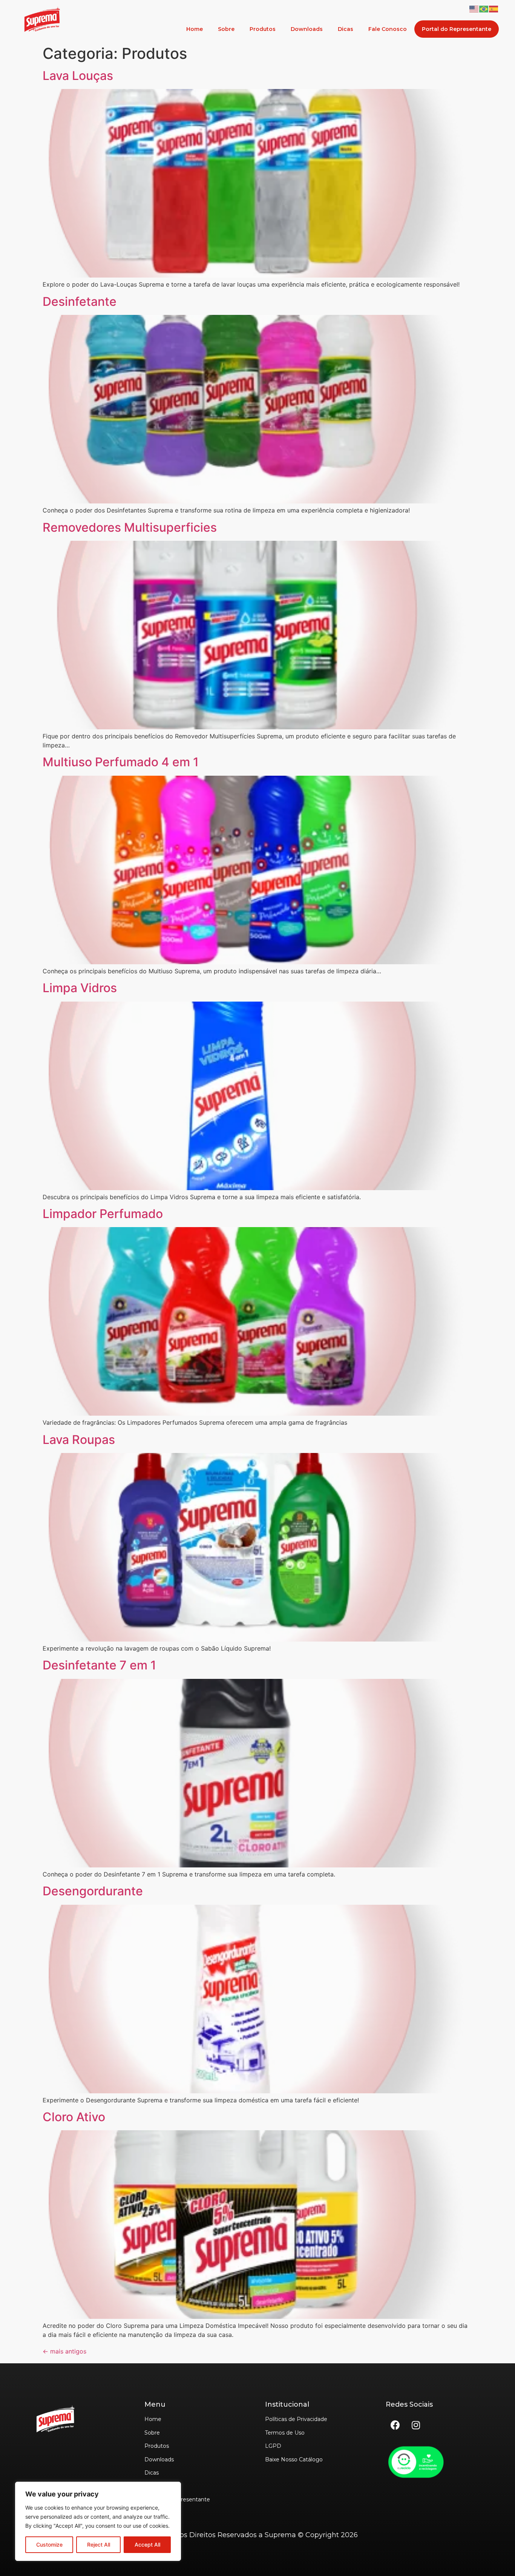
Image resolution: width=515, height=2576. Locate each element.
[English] (474, 8)
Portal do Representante (457, 29)
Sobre (226, 29)
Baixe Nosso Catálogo (294, 2459)
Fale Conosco (388, 29)
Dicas (346, 29)
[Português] (484, 8)
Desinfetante (80, 301)
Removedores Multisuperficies (130, 527)
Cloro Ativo (74, 2117)
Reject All (99, 2545)
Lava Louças (78, 76)
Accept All (147, 2545)
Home (195, 29)
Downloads (307, 29)
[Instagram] (416, 2425)
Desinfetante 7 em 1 (99, 1665)
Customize (49, 2545)
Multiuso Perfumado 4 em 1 (121, 762)
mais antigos (64, 2351)
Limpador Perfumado (103, 1214)
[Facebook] (395, 2425)
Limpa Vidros (80, 988)
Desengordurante (93, 1891)
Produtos (263, 29)
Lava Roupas (79, 1440)
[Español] (494, 8)
